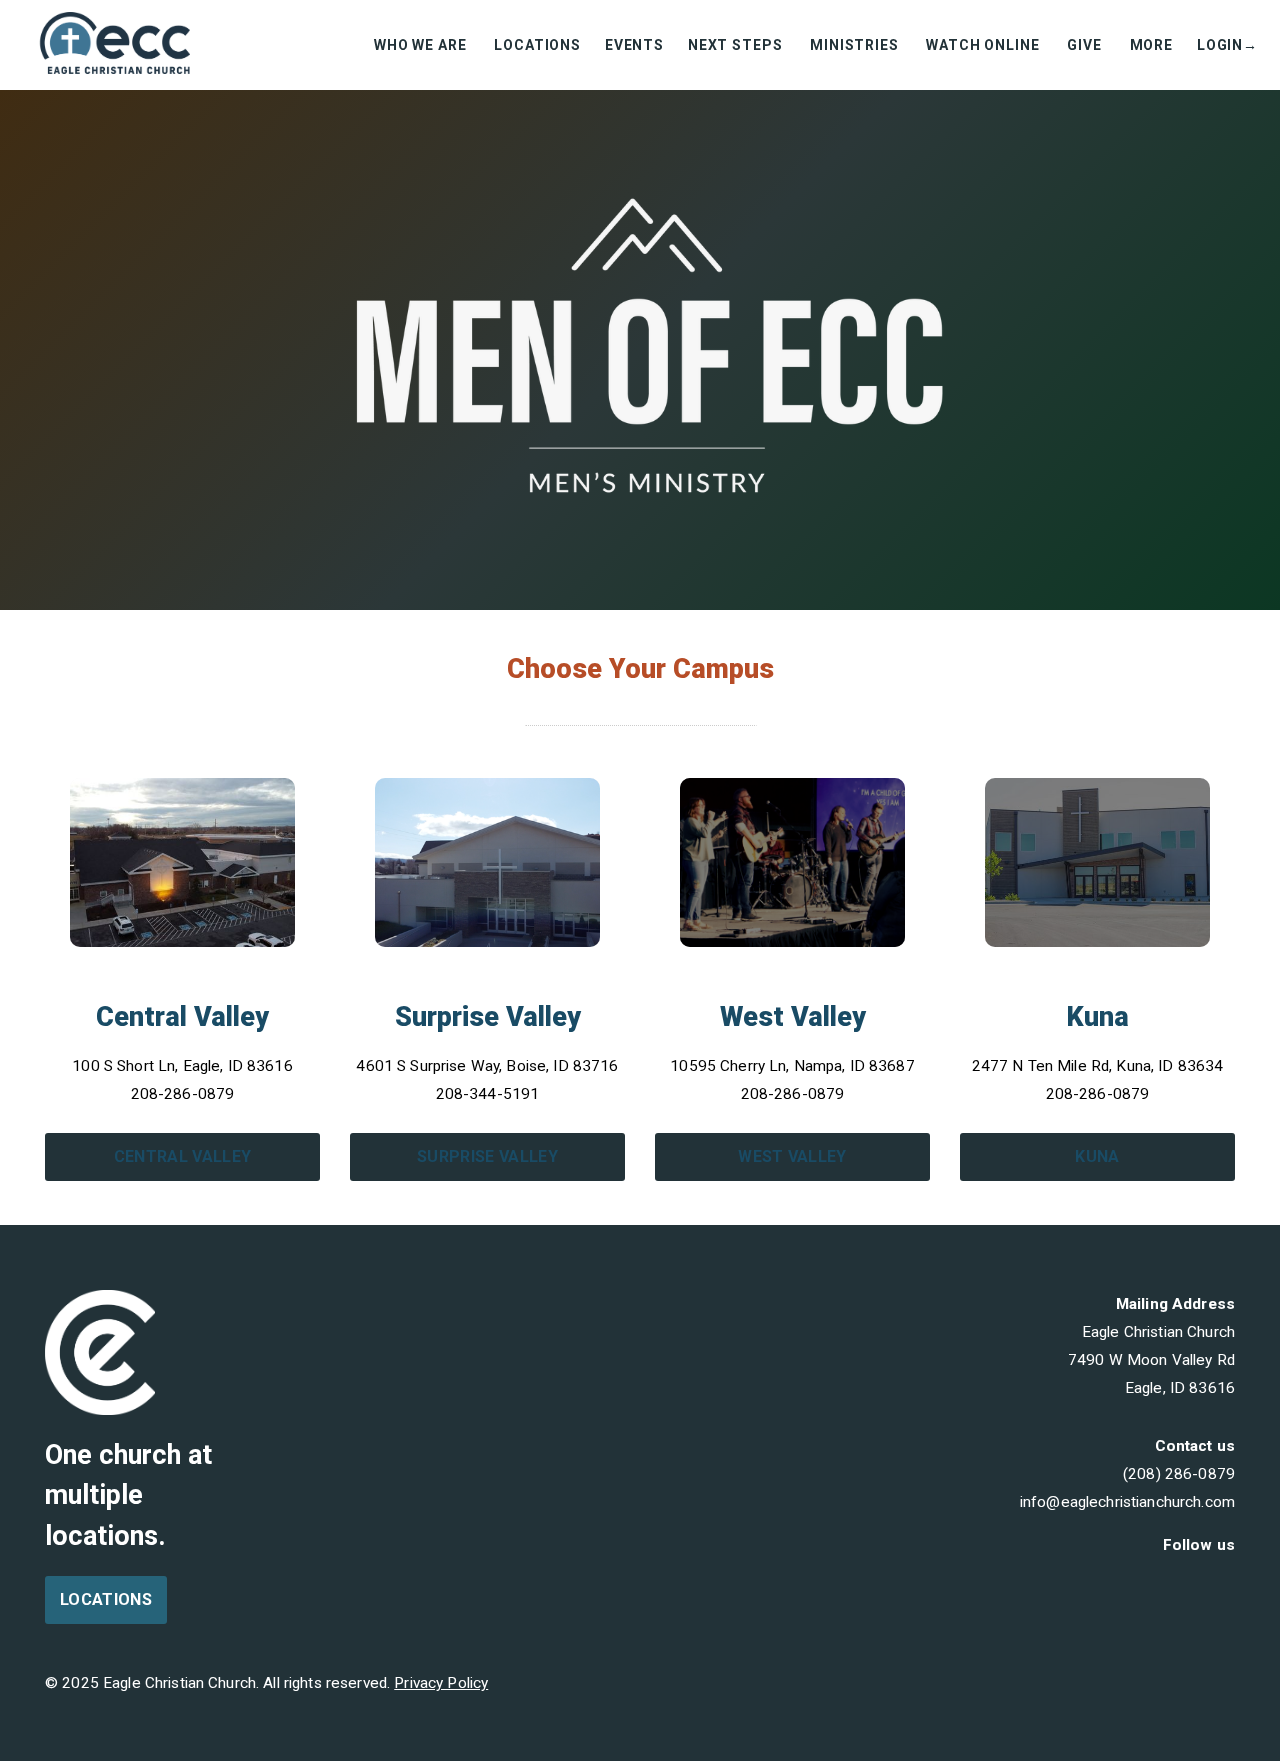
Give (1086, 45)
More (1151, 45)
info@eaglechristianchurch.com (1127, 1502)
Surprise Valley (487, 1156)
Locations (537, 45)
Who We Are (422, 45)
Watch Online (984, 45)
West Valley (792, 1156)
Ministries (856, 45)
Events (634, 45)
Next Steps (737, 45)
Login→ (1227, 45)
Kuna (1097, 1156)
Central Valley (182, 1156)
